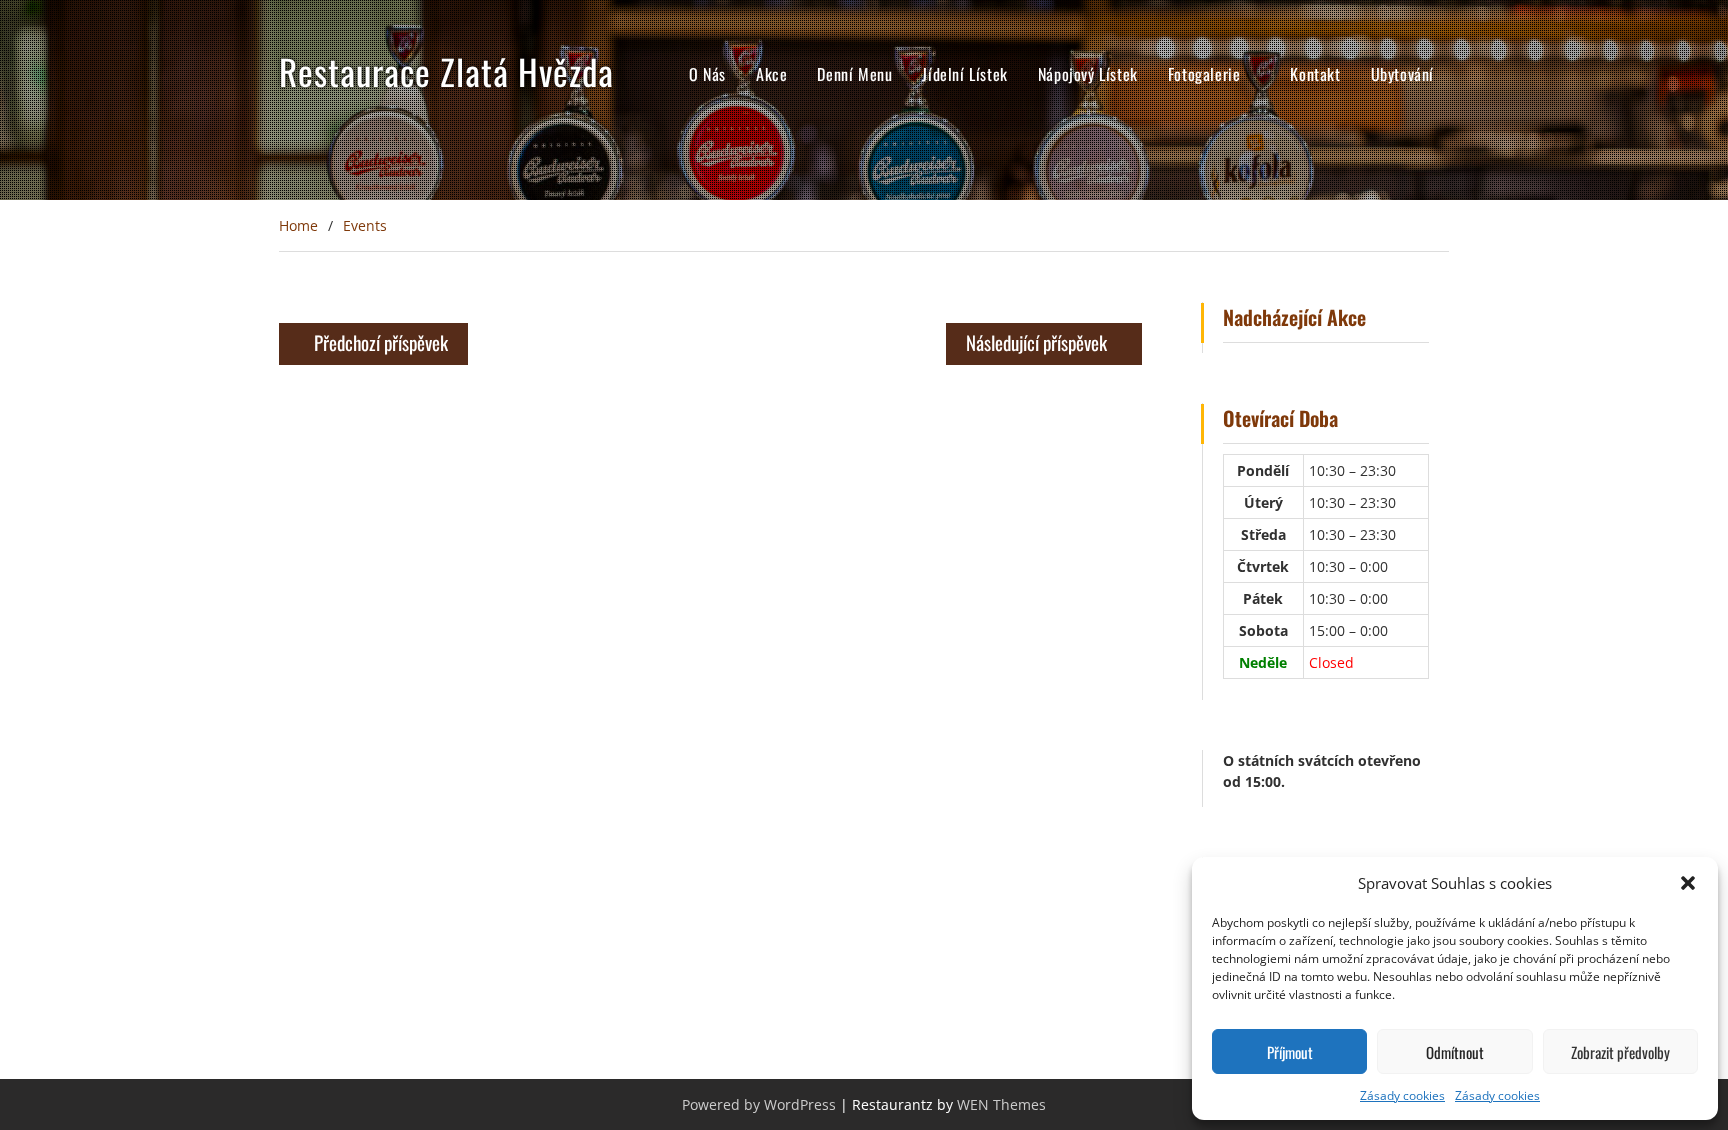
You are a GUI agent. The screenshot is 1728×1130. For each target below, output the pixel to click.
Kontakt (1315, 74)
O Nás (707, 74)
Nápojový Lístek (1088, 74)
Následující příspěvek (1036, 342)
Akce (771, 74)
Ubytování (1402, 74)
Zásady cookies (1402, 1095)
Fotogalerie (1204, 74)
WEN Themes (1001, 1104)
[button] (1688, 883)
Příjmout (1290, 1052)
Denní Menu (854, 74)
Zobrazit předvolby (1620, 1052)
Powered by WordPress (759, 1104)
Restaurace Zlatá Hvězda (446, 71)
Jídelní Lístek (964, 74)
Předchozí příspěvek (381, 342)
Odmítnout (1455, 1052)
